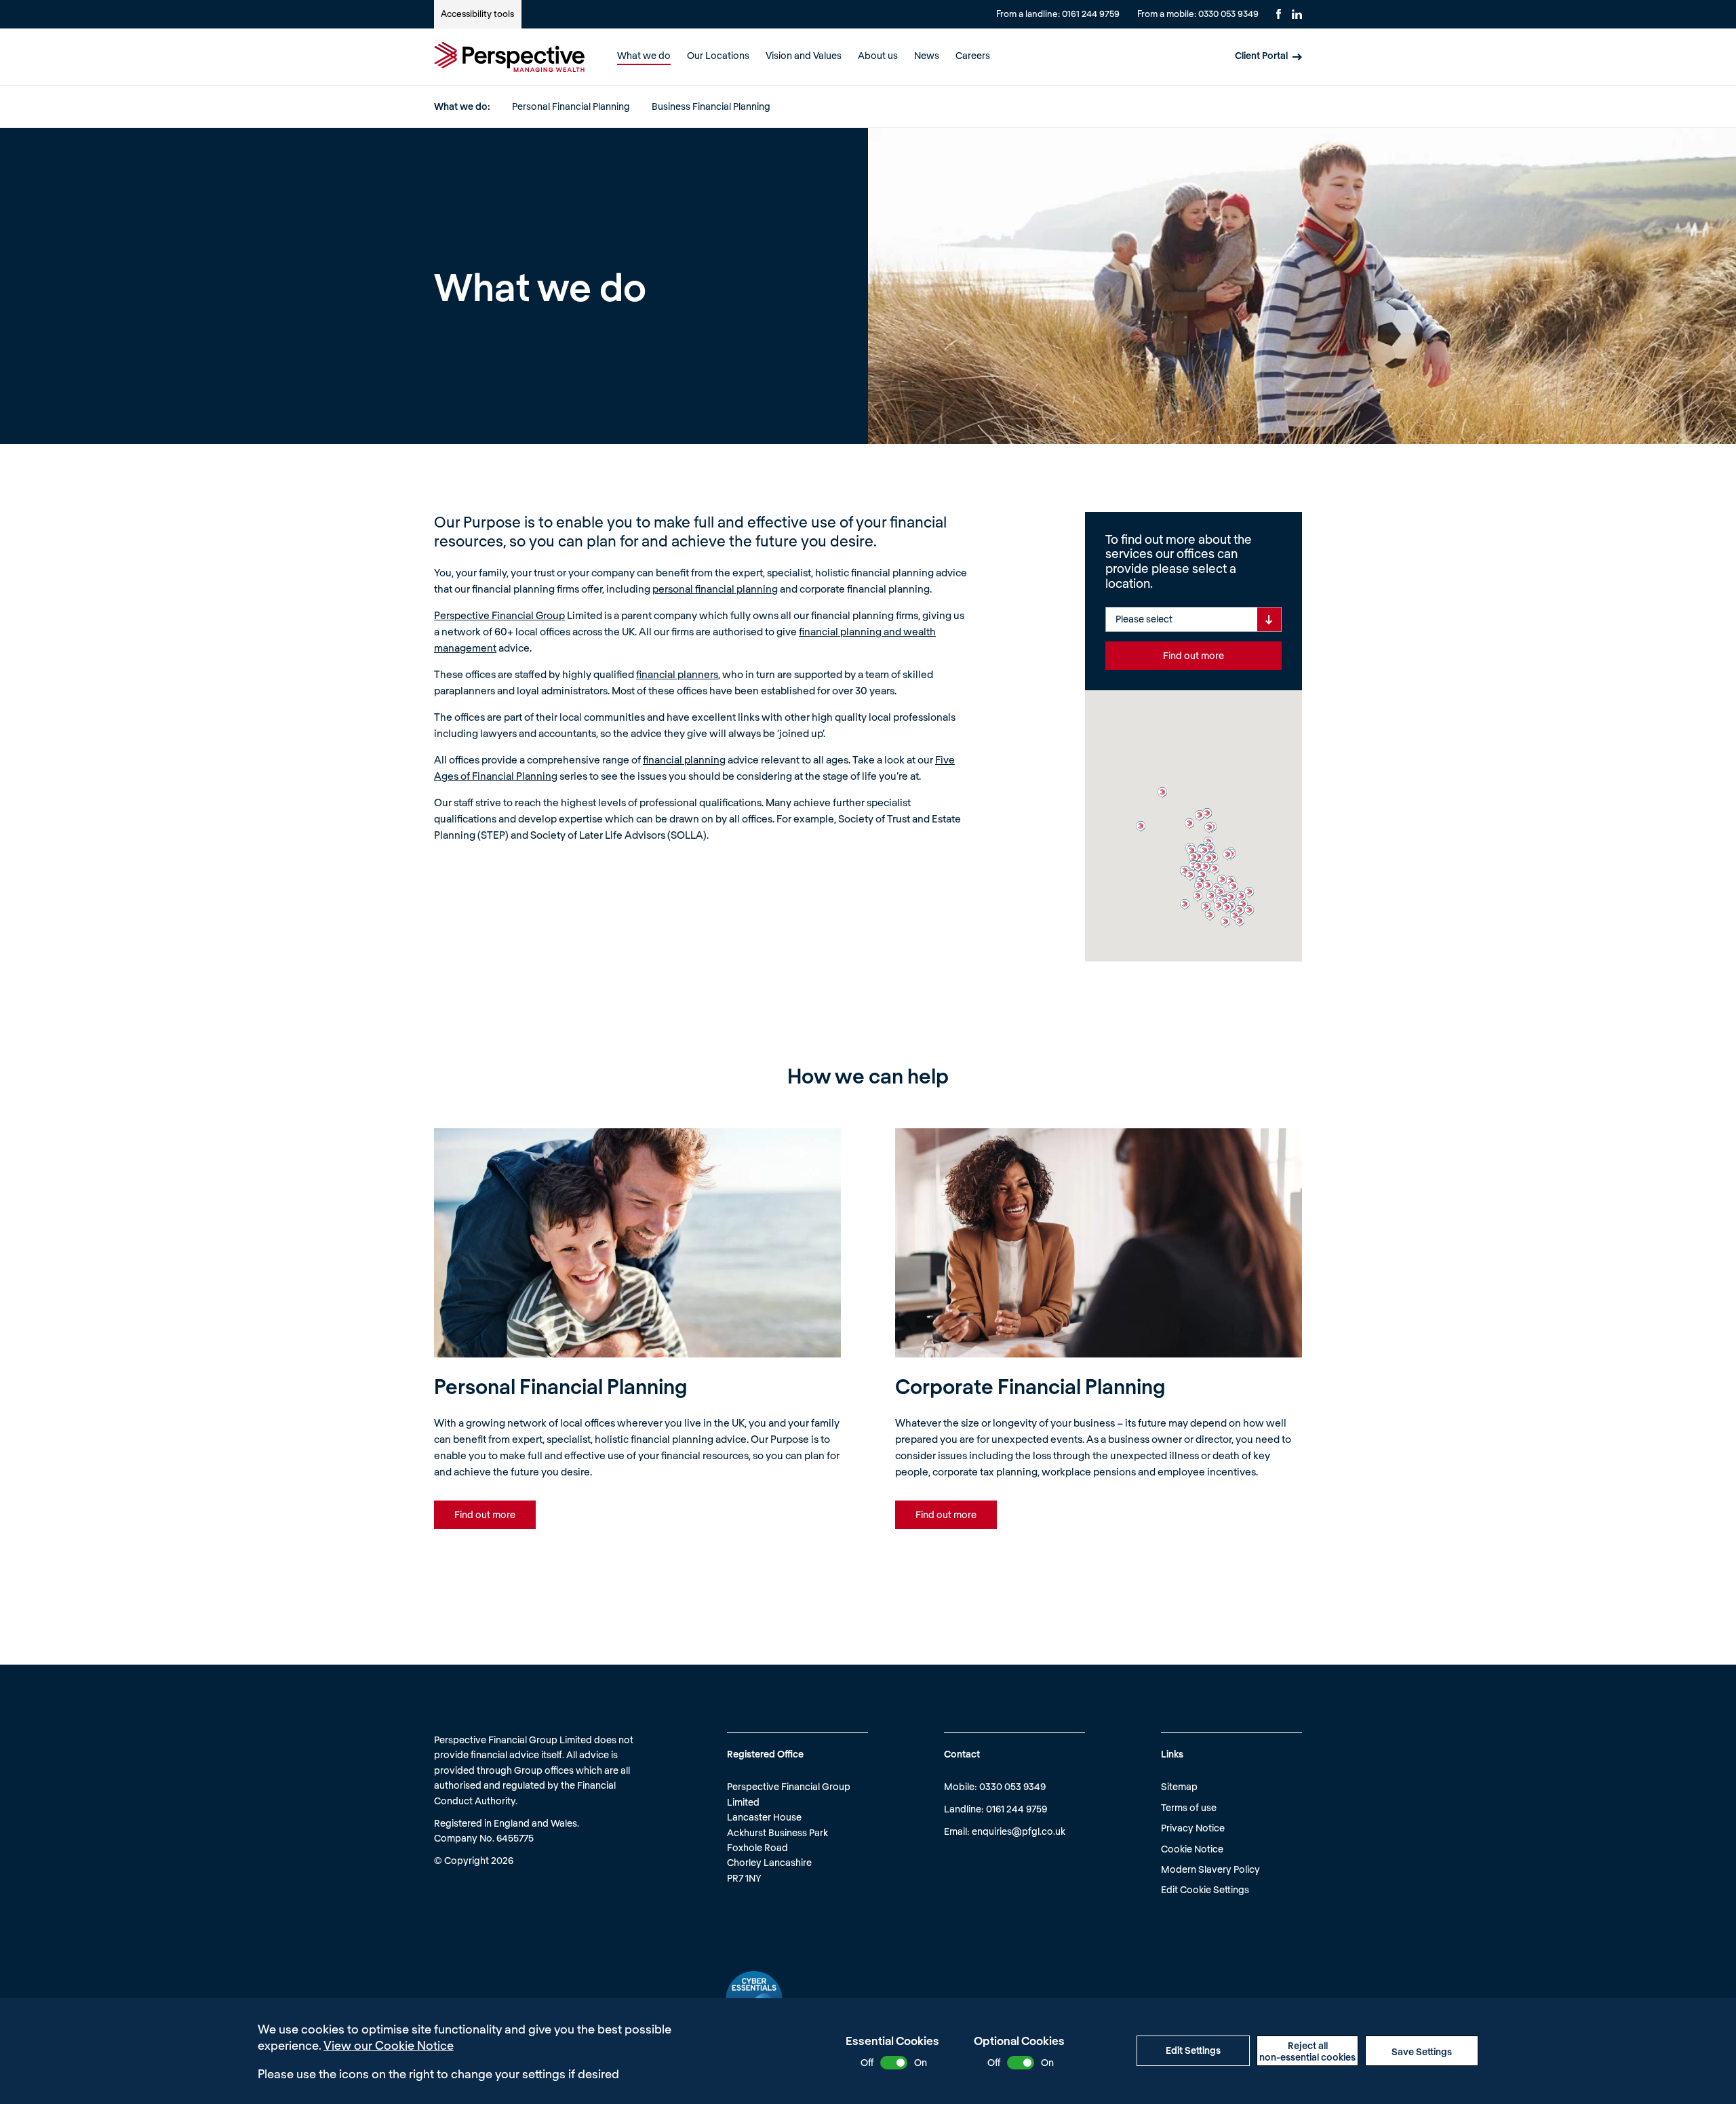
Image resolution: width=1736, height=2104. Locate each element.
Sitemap (1179, 1786)
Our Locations (718, 55)
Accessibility (477, 14)
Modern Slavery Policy (1210, 1869)
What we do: (462, 106)
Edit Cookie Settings (1205, 1889)
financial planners (677, 674)
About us (878, 55)
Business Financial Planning (711, 106)
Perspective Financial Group (499, 615)
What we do (644, 55)
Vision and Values (804, 55)
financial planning (684, 759)
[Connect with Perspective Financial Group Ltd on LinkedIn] (1297, 14)
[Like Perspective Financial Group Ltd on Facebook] (1279, 14)
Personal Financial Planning (571, 106)
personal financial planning (715, 589)
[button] (1162, 793)
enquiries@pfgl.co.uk (1019, 1831)
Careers (973, 55)
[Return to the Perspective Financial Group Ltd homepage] (509, 57)
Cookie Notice (1192, 1849)
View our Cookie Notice (389, 2045)
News (927, 55)
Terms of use (1189, 1807)
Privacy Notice (1193, 1828)
